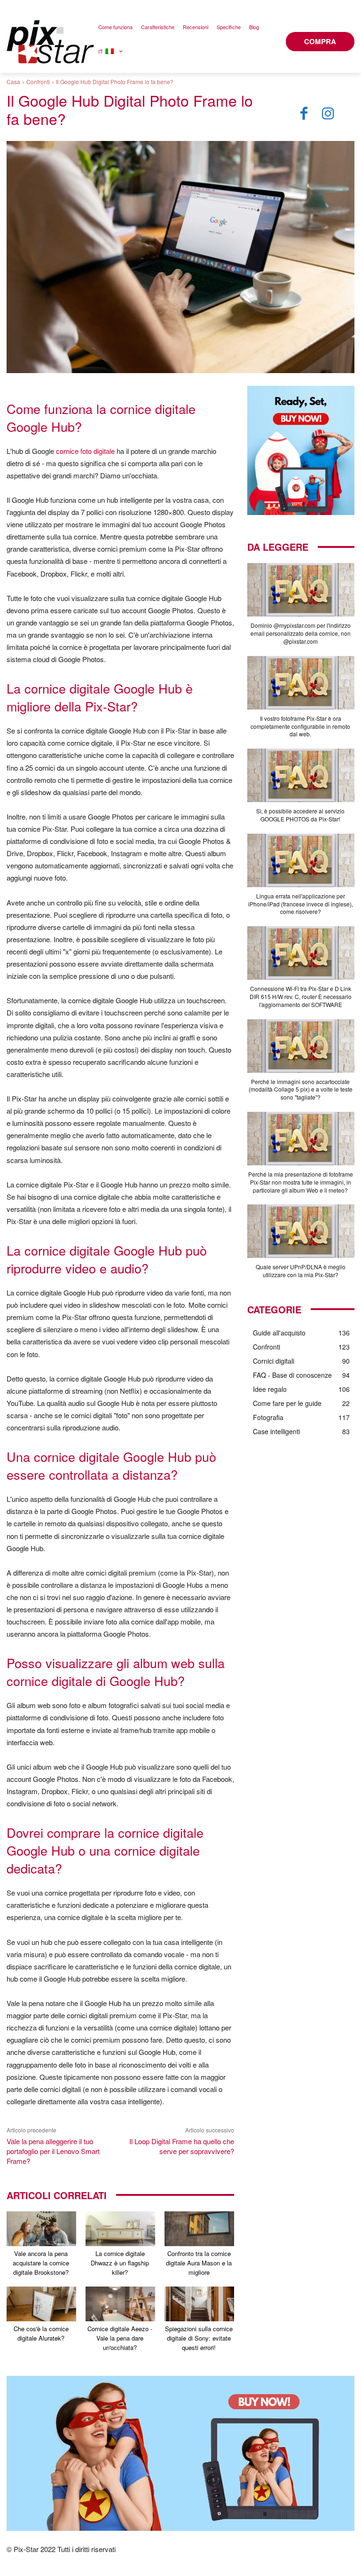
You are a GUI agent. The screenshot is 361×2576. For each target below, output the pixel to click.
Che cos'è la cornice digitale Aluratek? (41, 2333)
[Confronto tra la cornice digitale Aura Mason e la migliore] (199, 2229)
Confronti (38, 82)
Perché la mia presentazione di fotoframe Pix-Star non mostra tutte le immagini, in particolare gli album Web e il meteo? (301, 1182)
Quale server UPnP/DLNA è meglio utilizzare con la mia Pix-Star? (301, 1271)
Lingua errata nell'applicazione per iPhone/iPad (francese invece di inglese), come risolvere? (301, 904)
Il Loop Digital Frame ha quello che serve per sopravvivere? (182, 2146)
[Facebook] (304, 114)
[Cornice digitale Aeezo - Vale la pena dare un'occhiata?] (120, 2304)
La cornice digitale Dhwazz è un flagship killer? (120, 2263)
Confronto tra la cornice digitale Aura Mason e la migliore (199, 2263)
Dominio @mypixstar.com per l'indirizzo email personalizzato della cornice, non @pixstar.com (301, 633)
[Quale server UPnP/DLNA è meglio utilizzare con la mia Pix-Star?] (301, 1231)
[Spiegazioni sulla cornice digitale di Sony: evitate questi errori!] (199, 2304)
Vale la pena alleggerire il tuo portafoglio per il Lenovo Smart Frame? (53, 2151)
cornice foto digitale (85, 451)
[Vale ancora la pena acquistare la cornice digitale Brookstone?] (41, 2229)
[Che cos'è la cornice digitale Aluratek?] (41, 2304)
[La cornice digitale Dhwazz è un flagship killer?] (120, 2229)
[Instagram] (328, 114)
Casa (13, 82)
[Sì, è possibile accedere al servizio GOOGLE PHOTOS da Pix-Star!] (301, 775)
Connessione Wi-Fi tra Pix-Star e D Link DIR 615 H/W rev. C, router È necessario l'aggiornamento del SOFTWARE (301, 996)
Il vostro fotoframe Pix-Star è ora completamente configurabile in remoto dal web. (300, 726)
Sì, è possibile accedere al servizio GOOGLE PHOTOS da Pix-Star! (300, 815)
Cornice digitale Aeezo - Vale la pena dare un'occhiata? (120, 2338)
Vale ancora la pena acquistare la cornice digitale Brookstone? (41, 2263)
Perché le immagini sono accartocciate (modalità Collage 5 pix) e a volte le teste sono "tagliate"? (301, 1089)
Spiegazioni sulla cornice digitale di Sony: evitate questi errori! (199, 2338)
